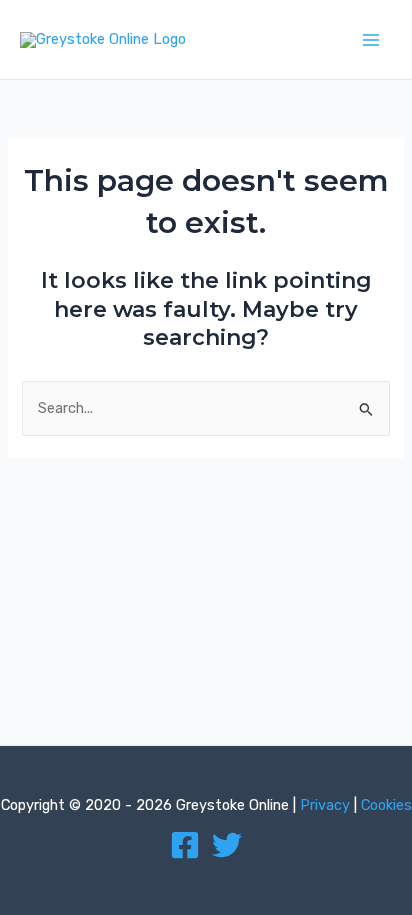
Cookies (386, 805)
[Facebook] (185, 845)
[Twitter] (227, 845)
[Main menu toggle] (371, 40)
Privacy (325, 805)
